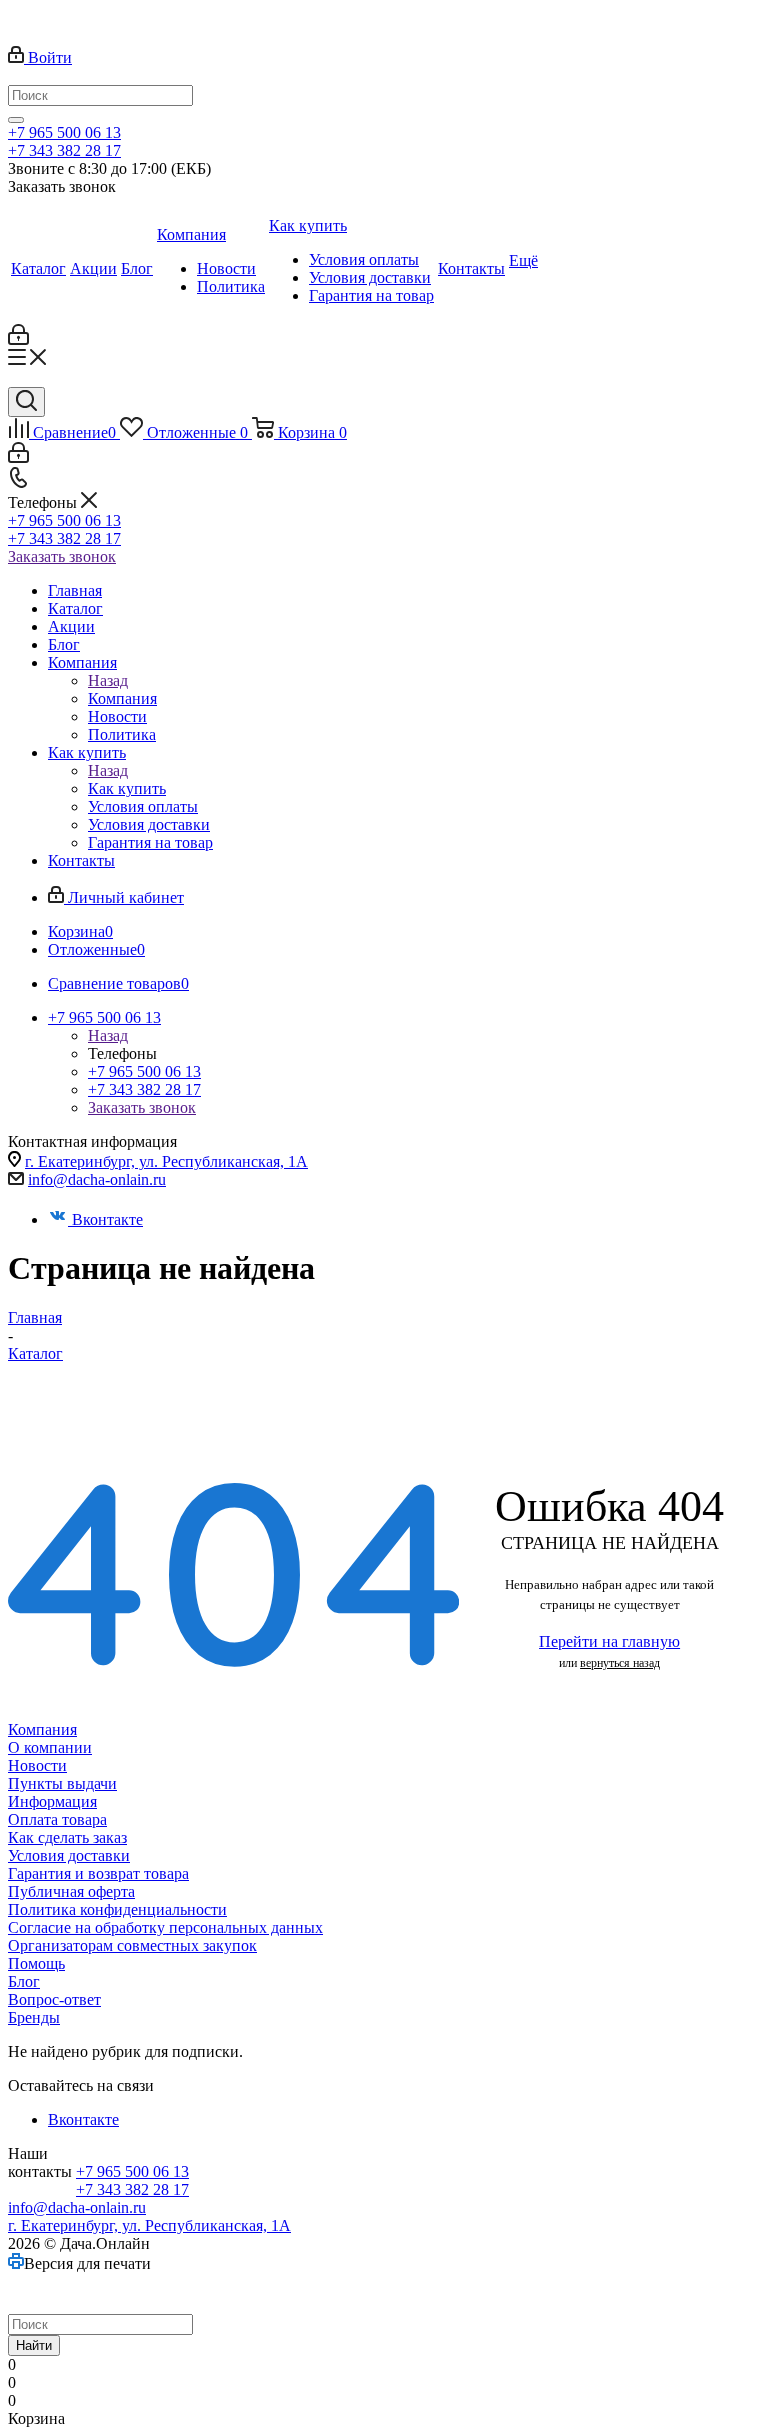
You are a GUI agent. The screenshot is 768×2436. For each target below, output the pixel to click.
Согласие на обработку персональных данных (165, 1927)
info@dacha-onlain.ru (97, 1179)
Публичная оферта (71, 1891)
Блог (24, 1981)
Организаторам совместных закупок (132, 1945)
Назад (108, 680)
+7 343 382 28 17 (64, 150)
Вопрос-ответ (54, 1999)
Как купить (127, 788)
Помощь (36, 1963)
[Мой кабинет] (18, 339)
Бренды (34, 2017)
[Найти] (16, 120)
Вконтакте (107, 1219)
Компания (122, 698)
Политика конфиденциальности (117, 1909)
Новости (37, 1765)
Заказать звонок (62, 556)
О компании (50, 1747)
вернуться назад (620, 1663)
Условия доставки (69, 1855)
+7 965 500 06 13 (64, 132)
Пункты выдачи (62, 1783)
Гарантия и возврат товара (98, 1873)
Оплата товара (57, 1819)
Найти (34, 2345)
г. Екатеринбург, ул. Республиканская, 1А (166, 1161)
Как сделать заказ (67, 1837)
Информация (52, 1801)
